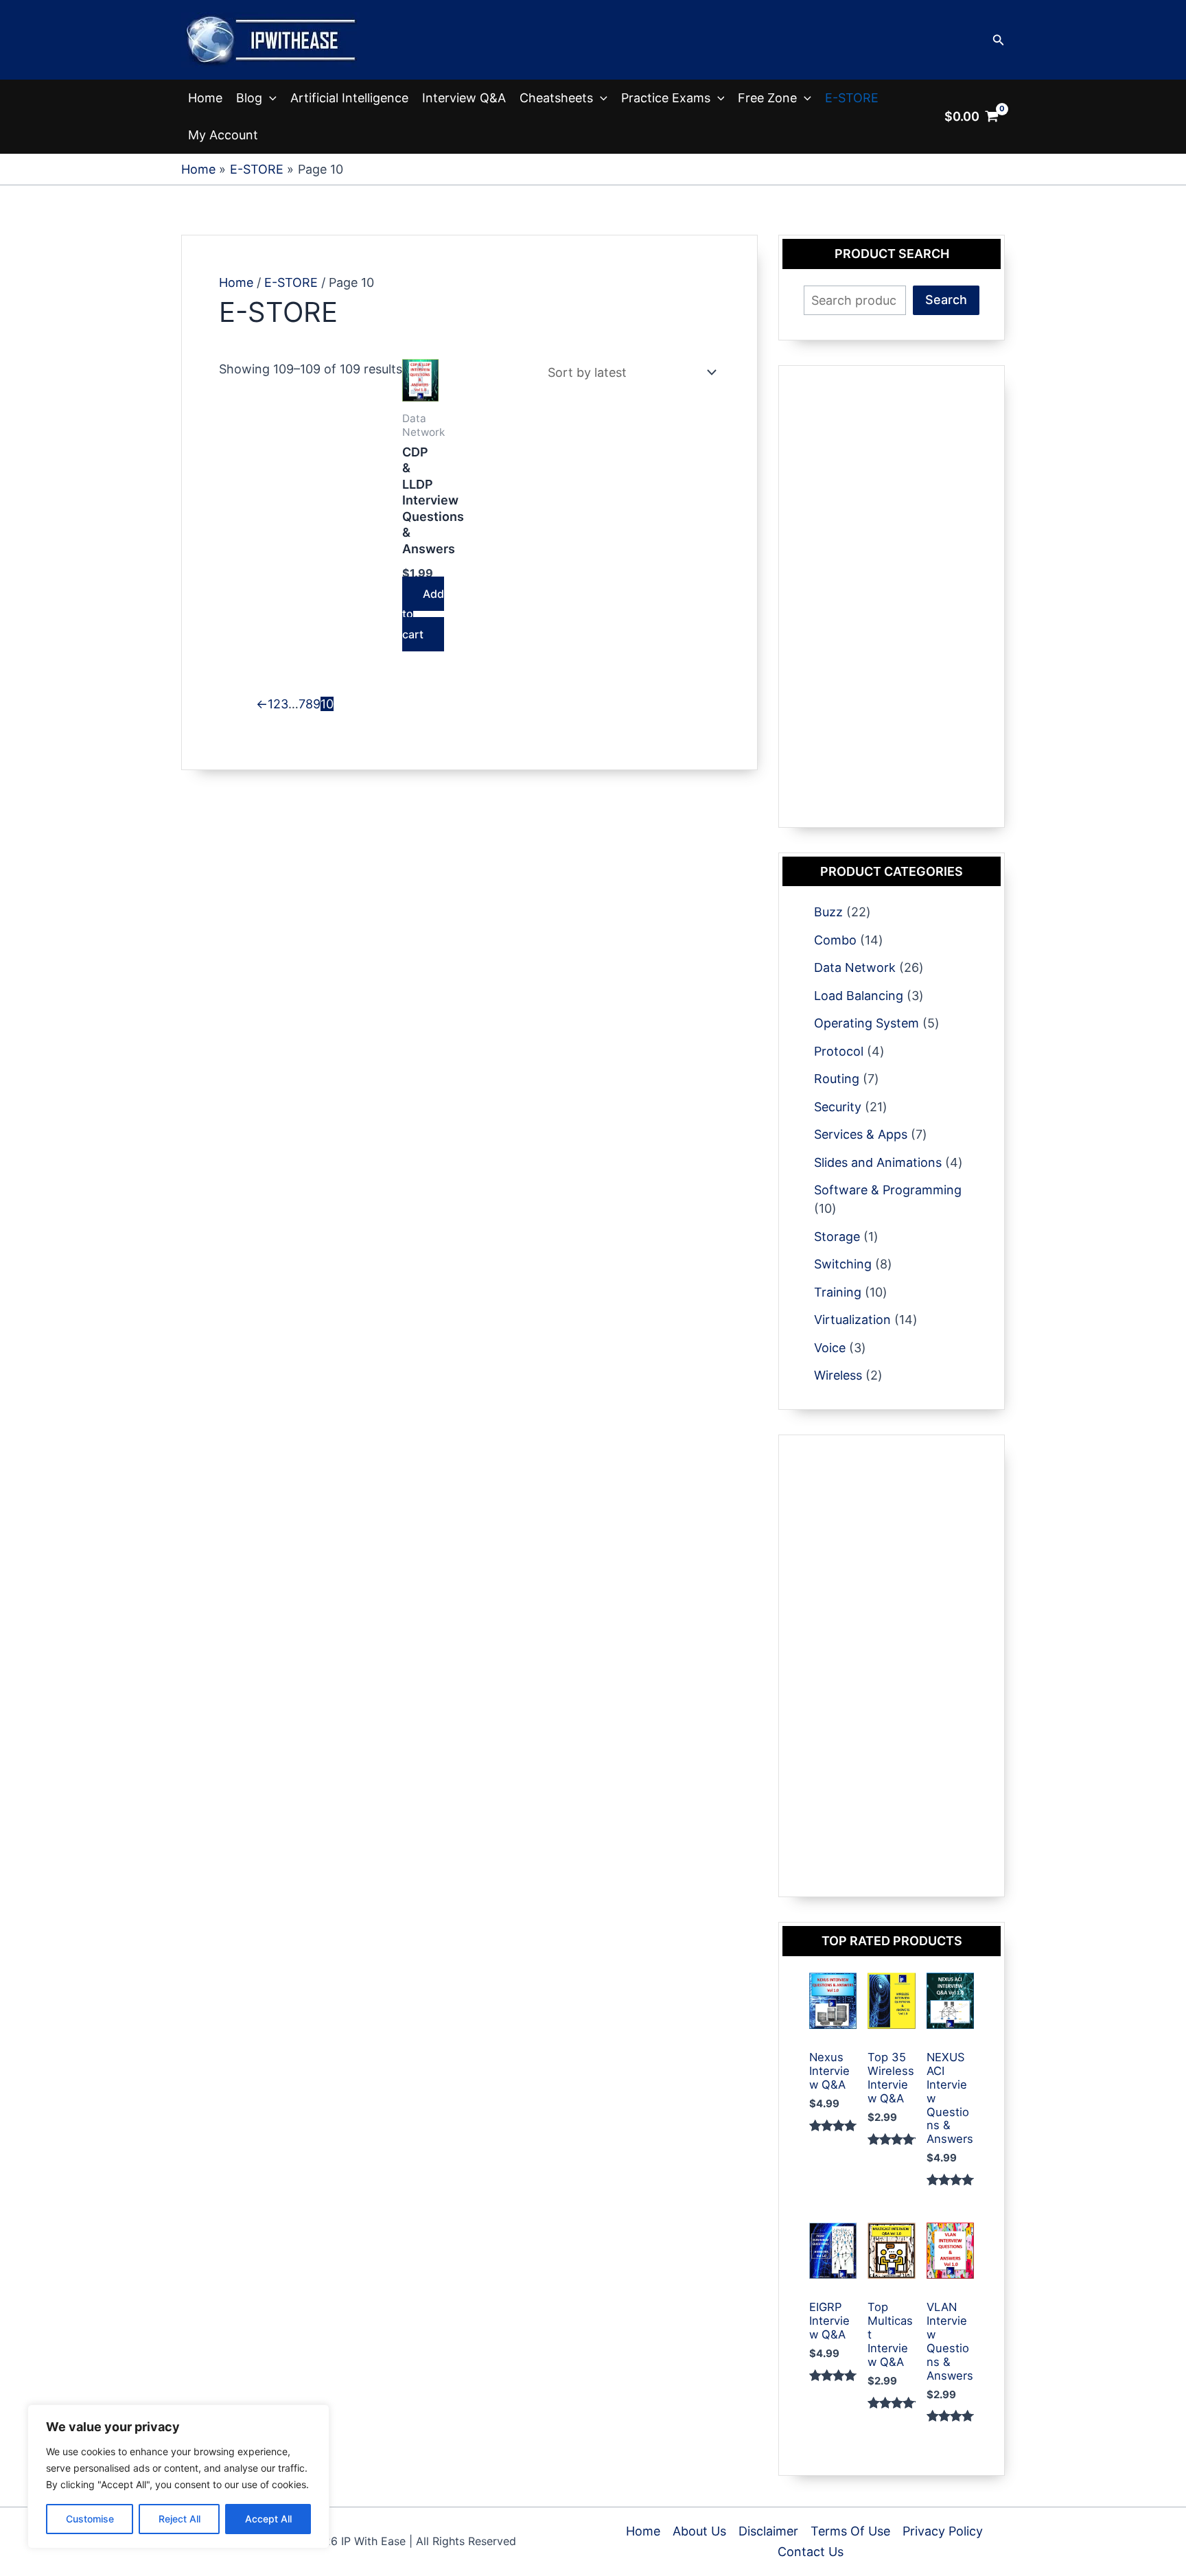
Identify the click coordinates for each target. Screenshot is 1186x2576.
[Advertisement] (892, 596)
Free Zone (767, 98)
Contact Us (811, 2552)
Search (946, 300)
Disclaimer (768, 2531)
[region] (178, 2476)
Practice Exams (666, 98)
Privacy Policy (943, 2531)
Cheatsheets (556, 98)
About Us (699, 2531)
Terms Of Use (850, 2531)
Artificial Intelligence (349, 98)
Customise (90, 2519)
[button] (999, 40)
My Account (223, 135)
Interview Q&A (464, 98)
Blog (249, 98)
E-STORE (852, 98)
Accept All (268, 2519)
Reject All (179, 2519)
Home (205, 98)
